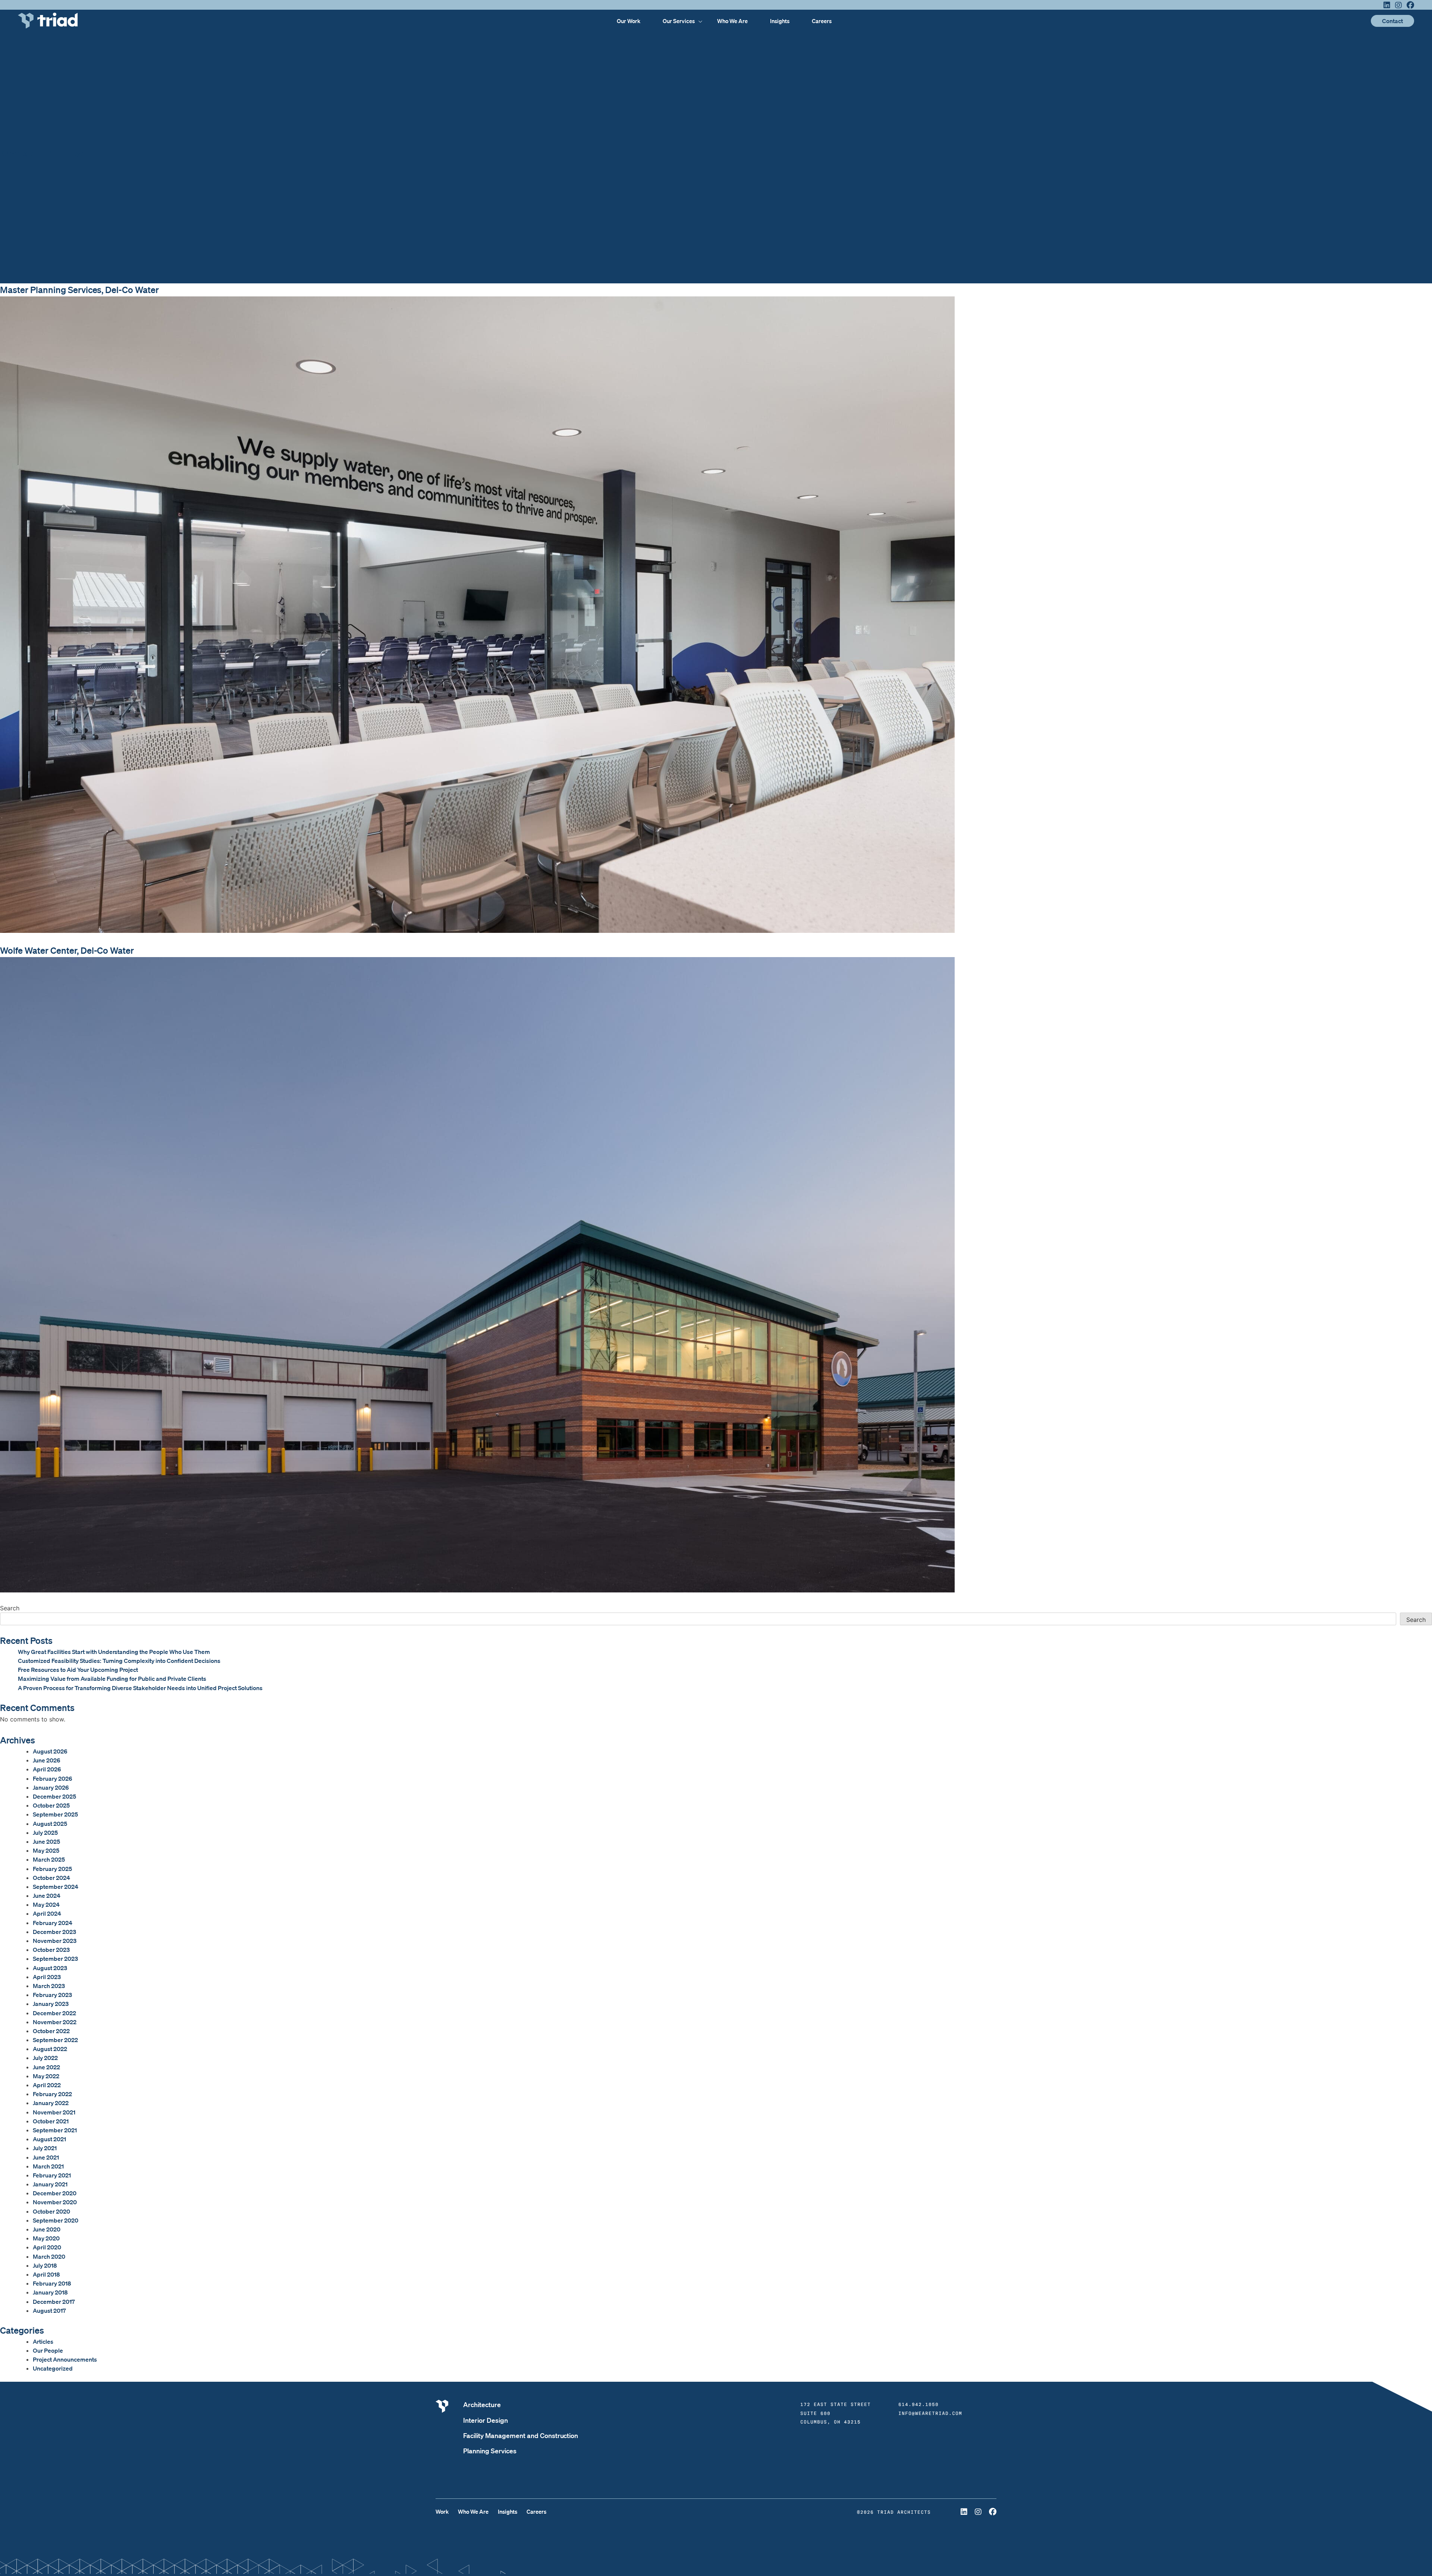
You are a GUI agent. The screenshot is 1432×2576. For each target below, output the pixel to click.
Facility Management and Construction (521, 2435)
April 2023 (47, 1977)
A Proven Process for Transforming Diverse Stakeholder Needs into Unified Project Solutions (140, 1688)
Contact (1392, 21)
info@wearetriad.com (930, 2413)
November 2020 (55, 2202)
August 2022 (50, 2049)
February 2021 (52, 2175)
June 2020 (47, 2229)
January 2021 (50, 2184)
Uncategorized (53, 2368)
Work (442, 2511)
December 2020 (55, 2193)
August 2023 (50, 1968)
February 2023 (52, 1995)
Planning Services (490, 2451)
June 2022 (46, 2067)
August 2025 (50, 1824)
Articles (43, 2341)
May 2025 (46, 1850)
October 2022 (51, 2031)
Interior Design (486, 2420)
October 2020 (51, 2211)
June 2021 (46, 2157)
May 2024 (46, 1905)
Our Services (679, 21)
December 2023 (54, 1932)
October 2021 (51, 2121)
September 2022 (55, 2040)
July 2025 (45, 1833)
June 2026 (47, 1760)
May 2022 (46, 2076)
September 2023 (55, 1959)
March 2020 (49, 2256)
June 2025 (46, 1841)
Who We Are (732, 21)
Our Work (629, 21)
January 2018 (50, 2292)
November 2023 (55, 1941)
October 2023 (51, 1950)
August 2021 (49, 2139)
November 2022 (55, 2022)
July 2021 (45, 2148)
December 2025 (54, 1796)
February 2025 (52, 1869)
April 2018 (46, 2274)
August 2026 (50, 1751)
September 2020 (56, 2220)
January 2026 (51, 1787)
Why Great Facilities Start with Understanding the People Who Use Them (114, 1652)
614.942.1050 (918, 2404)
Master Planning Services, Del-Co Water (79, 290)
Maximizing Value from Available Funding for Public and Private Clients (112, 1679)
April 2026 (47, 1769)
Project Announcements (65, 2359)
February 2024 (53, 1923)
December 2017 (54, 2302)
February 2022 (52, 2094)
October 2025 (51, 1805)
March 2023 (49, 1986)
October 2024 (51, 1878)
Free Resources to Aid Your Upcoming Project (78, 1670)
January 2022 (51, 2103)
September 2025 (55, 1814)
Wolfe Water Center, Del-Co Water (67, 950)
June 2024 (47, 1896)
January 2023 (51, 2004)
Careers (822, 21)
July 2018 (45, 2265)
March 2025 (49, 1859)
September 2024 (56, 1887)
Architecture (482, 2404)
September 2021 (55, 2130)
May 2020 (46, 2238)
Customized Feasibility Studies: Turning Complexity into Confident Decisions (119, 1661)
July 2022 (45, 2058)
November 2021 (54, 2112)
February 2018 (52, 2283)
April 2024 (47, 1913)
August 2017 (49, 2311)
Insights (780, 21)
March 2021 (48, 2166)
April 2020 (47, 2247)
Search (10, 1608)
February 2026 (53, 1778)
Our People (48, 2350)
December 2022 (54, 2013)
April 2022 (47, 2085)
